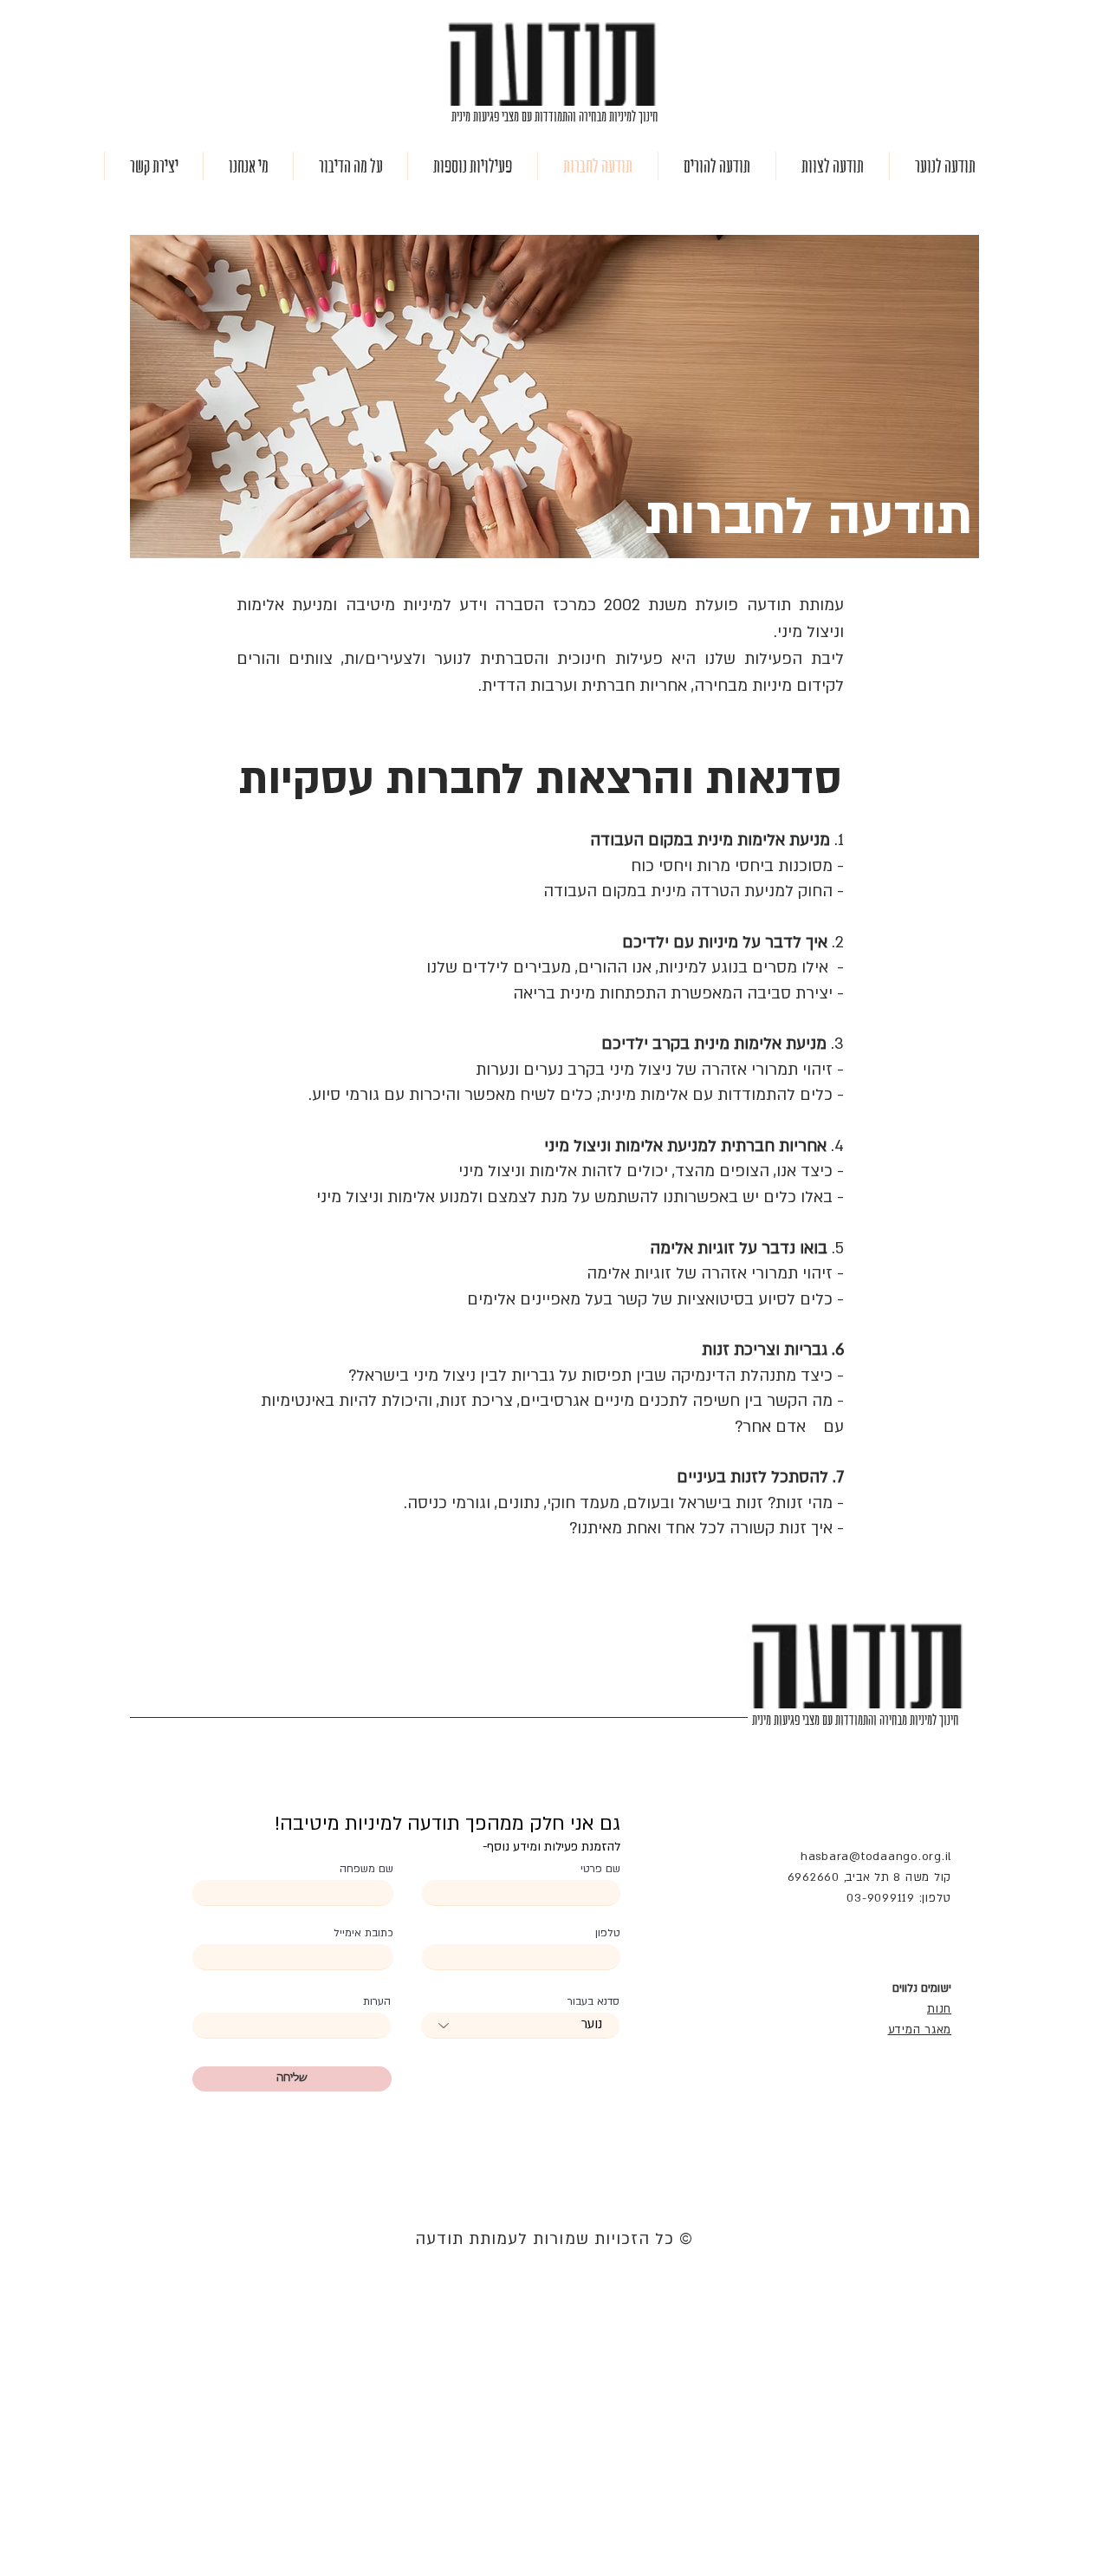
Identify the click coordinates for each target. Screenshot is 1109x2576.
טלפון (608, 1933)
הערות (377, 2001)
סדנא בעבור (593, 2001)
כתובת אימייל (363, 1933)
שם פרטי (600, 1869)
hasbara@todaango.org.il (876, 1857)
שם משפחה (366, 1869)
